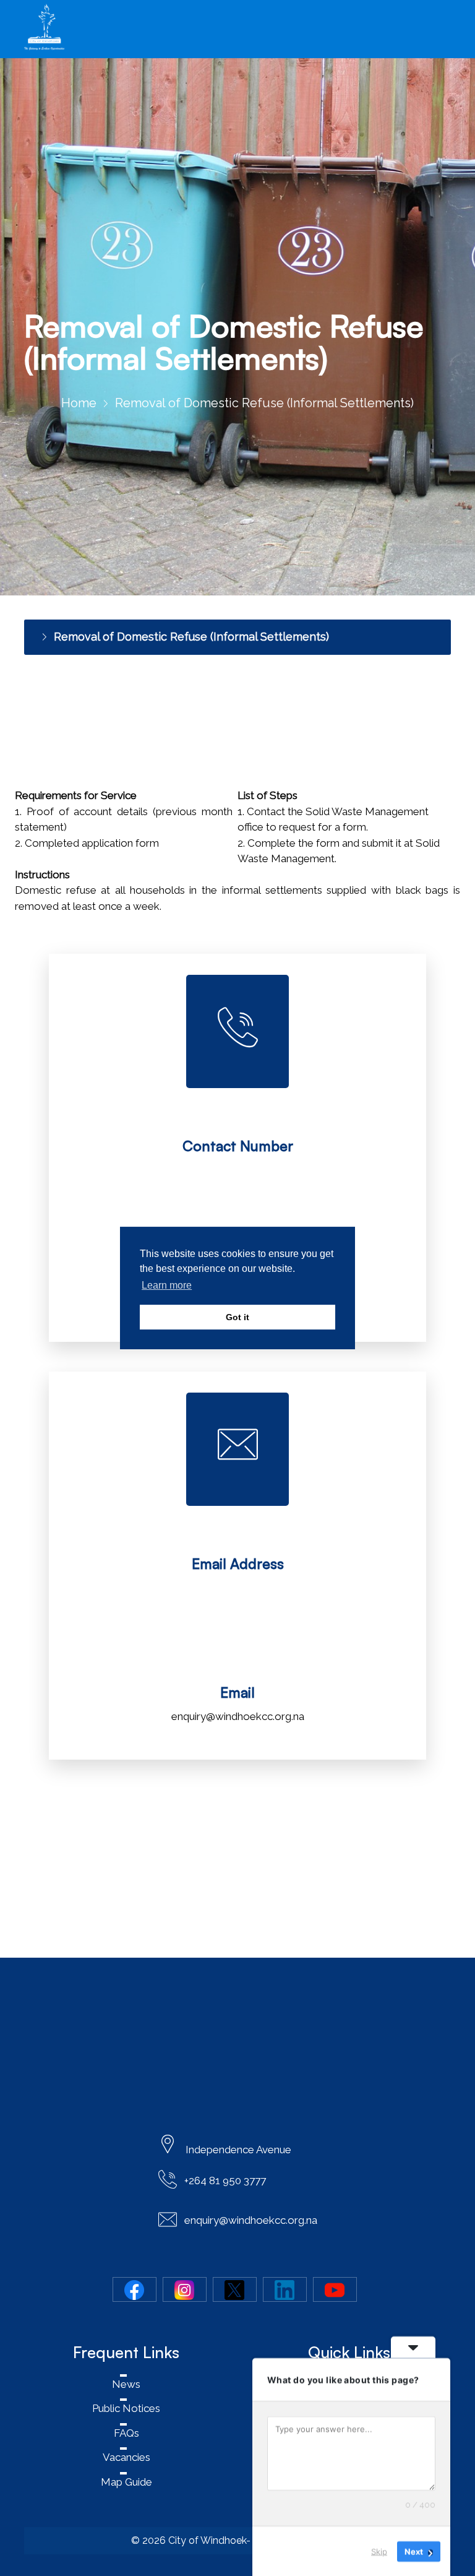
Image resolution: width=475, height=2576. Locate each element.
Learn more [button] (167, 1285)
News (126, 2384)
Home (79, 403)
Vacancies (126, 2457)
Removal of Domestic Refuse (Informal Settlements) (191, 637)
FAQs (126, 2433)
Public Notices (126, 2408)
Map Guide (126, 2482)
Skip (379, 2551)
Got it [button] (237, 1317)
